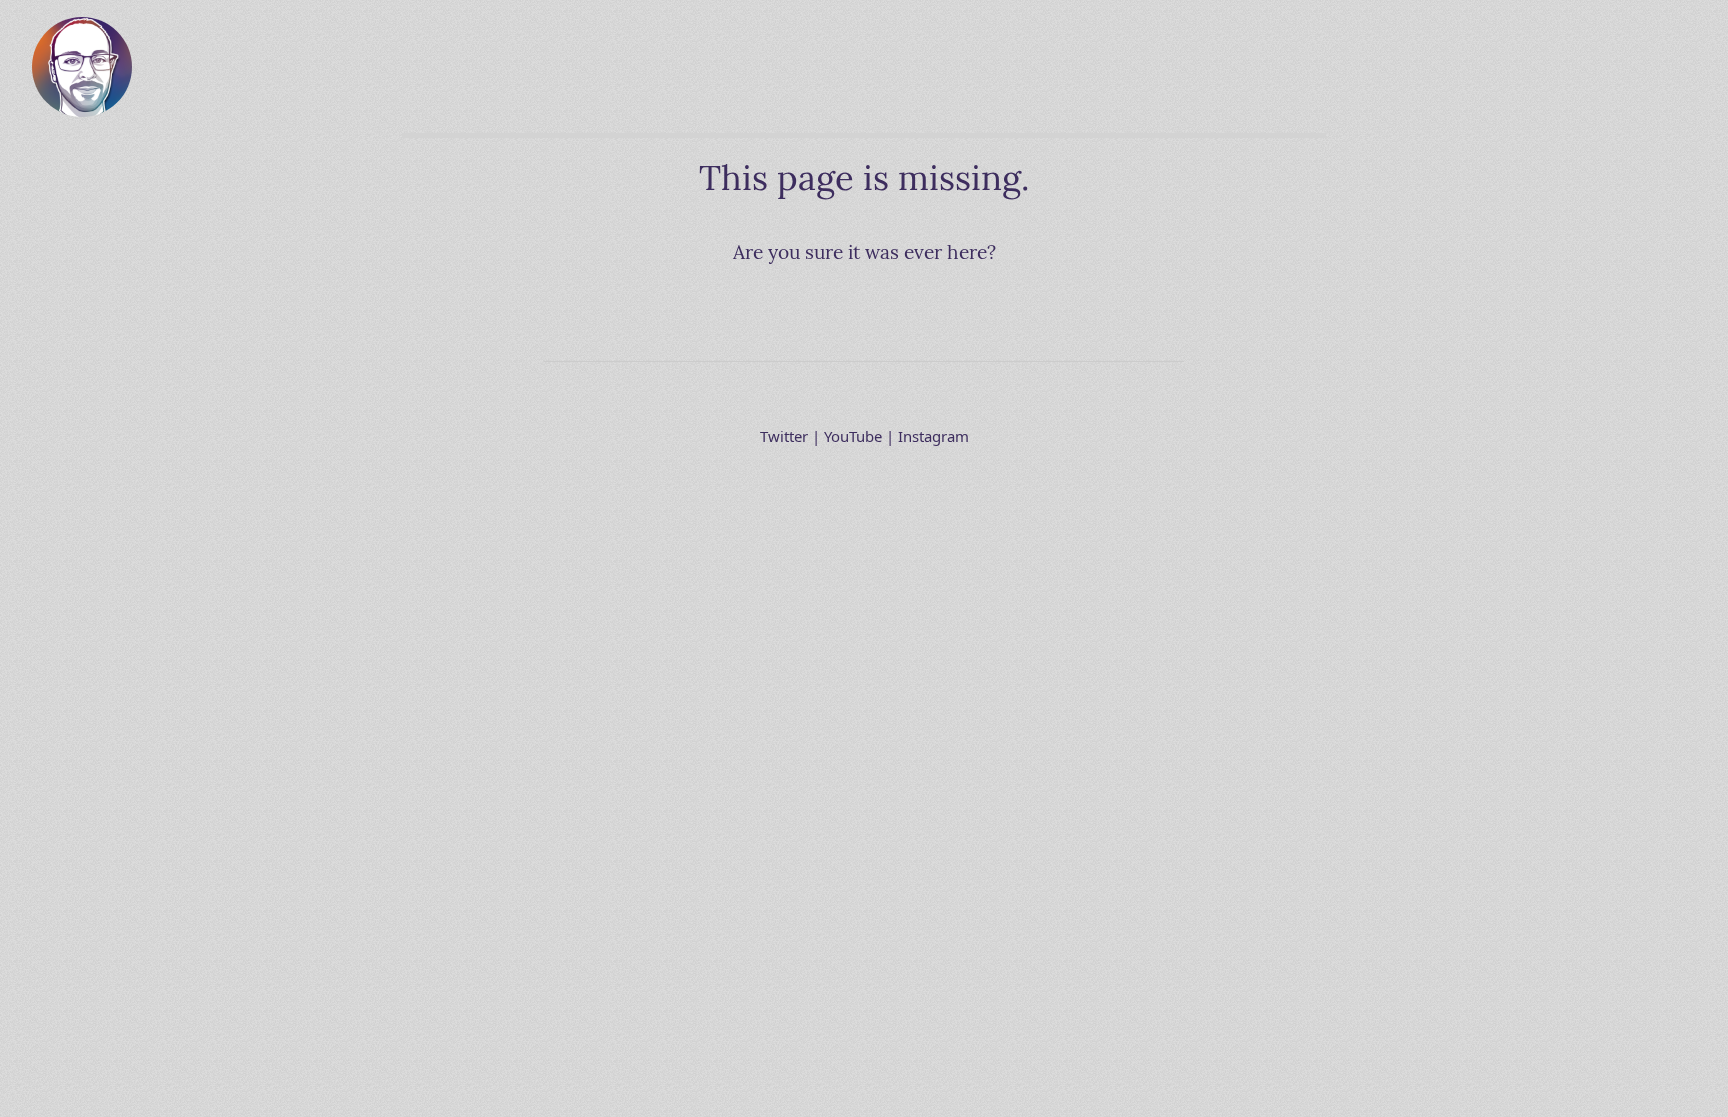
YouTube (853, 436)
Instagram (933, 436)
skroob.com (82, 32)
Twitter (784, 436)
